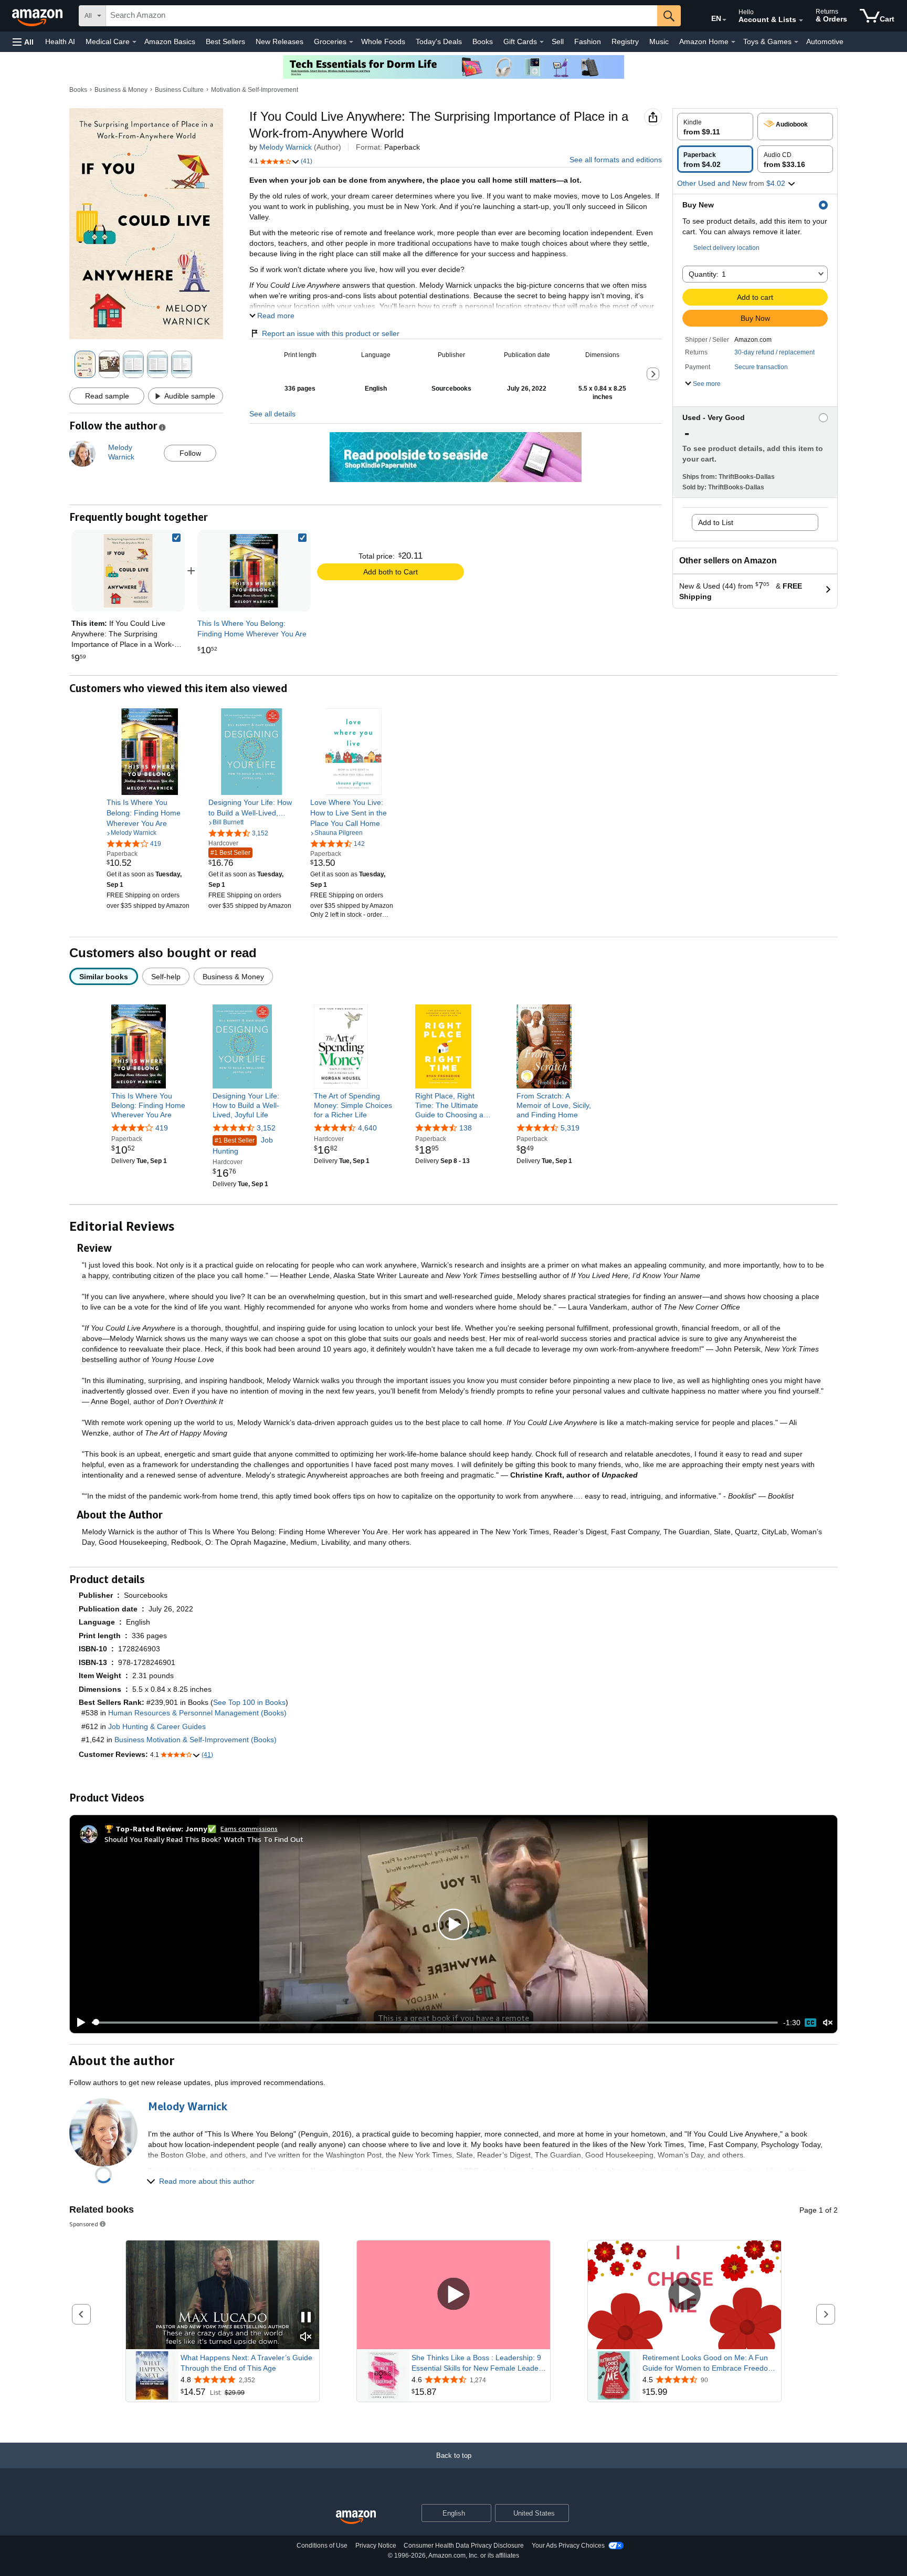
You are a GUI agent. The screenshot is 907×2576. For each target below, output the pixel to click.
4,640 (367, 1128)
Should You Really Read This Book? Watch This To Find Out (204, 1839)
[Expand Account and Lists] (801, 20)
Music (659, 41)
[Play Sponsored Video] (454, 2295)
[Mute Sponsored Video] (306, 2337)
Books (483, 41)
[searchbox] (382, 16)
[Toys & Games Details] (796, 42)
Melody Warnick (286, 147)
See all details (272, 414)
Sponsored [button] (84, 2224)
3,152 (266, 1128)
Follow (190, 453)
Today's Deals (439, 41)
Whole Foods (383, 41)
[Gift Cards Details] (542, 42)
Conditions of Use (322, 2546)
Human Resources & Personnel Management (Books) (197, 1713)
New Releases (280, 41)
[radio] (715, 127)
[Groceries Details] (351, 42)
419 (162, 1128)
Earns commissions (249, 1829)
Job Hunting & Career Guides (157, 1726)
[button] (23, 42)
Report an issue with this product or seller (331, 333)
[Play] (78, 2023)
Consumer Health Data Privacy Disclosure (464, 2546)
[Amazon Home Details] (733, 42)
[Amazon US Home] (356, 2517)
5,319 (570, 1128)
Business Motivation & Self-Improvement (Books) (196, 1740)
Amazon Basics (170, 41)
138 (466, 1128)
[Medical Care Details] (134, 42)
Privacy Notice (376, 2546)
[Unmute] (828, 2022)
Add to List (716, 522)
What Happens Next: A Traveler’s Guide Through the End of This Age (246, 2363)
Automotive (825, 41)
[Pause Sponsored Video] (306, 2318)
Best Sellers (225, 41)
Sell (558, 41)
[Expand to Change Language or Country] (724, 20)
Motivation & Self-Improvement (255, 90)
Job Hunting (243, 1145)
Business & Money (121, 90)
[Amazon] (38, 16)
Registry (625, 41)
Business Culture (179, 90)
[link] (254, 571)
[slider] (435, 2023)
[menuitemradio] (810, 2023)
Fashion (588, 41)
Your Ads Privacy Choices (568, 2546)
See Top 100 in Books (249, 1702)
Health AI (60, 41)
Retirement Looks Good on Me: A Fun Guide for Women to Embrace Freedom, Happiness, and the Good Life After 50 (709, 2363)
